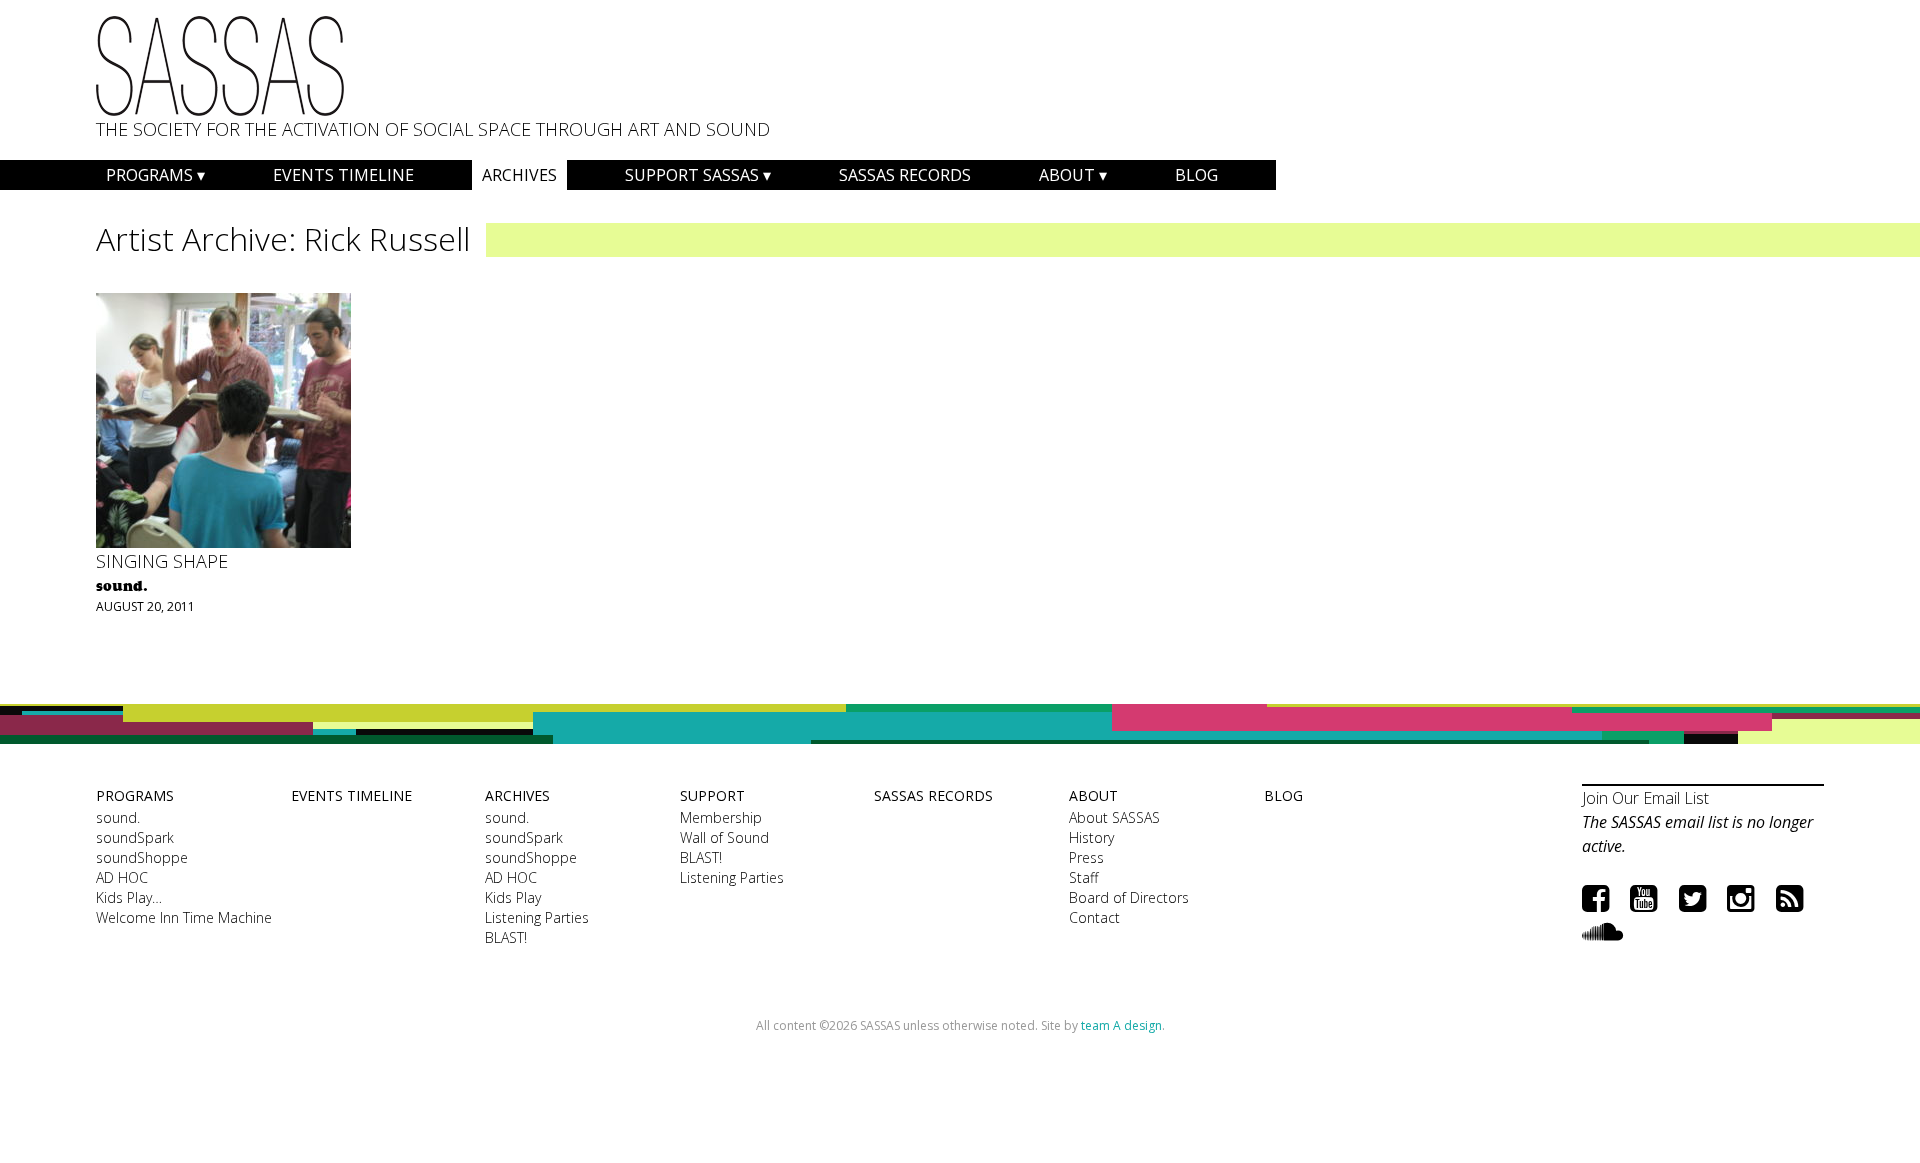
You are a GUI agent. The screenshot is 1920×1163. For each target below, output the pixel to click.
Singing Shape (162, 561)
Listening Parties (537, 917)
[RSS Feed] (1789, 897)
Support (712, 795)
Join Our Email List (1645, 798)
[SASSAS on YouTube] (1643, 897)
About (1067, 175)
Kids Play (513, 897)
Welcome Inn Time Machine (184, 917)
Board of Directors (1129, 897)
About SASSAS (1114, 817)
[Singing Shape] (223, 420)
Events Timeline (343, 175)
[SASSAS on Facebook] (1595, 897)
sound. (118, 817)
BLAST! (506, 937)
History (1091, 837)
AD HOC (122, 877)
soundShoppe (142, 857)
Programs (149, 175)
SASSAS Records (905, 175)
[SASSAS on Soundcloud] (1602, 930)
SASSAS (220, 66)
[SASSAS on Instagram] (1740, 897)
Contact (1094, 917)
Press (1086, 857)
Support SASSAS (692, 175)
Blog (1196, 175)
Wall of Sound (724, 837)
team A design (1121, 1025)
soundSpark (135, 837)
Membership (721, 817)
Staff (1083, 877)
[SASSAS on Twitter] (1692, 897)
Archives (519, 175)
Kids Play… (129, 897)
